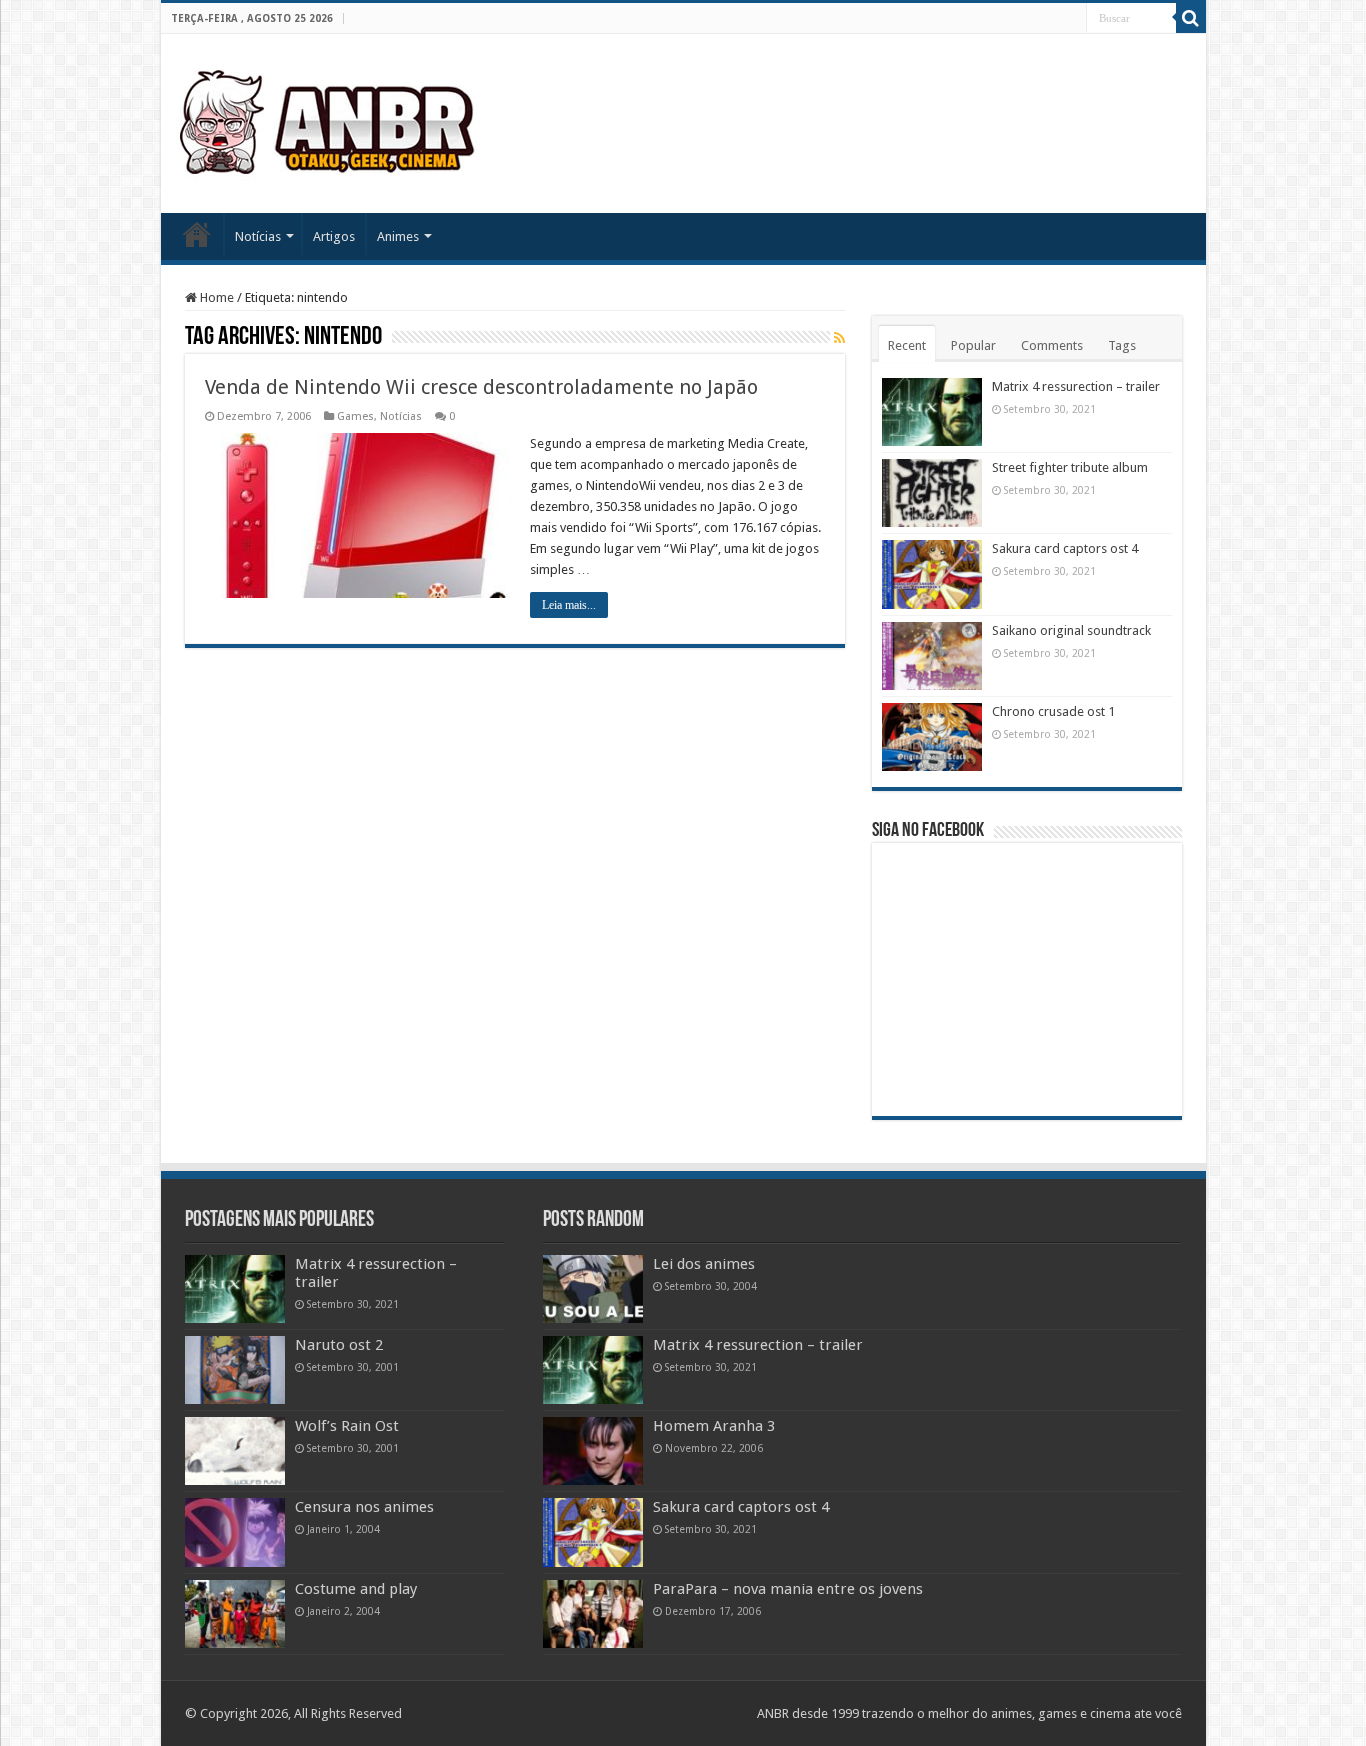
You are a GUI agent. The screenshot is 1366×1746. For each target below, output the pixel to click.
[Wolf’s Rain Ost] (235, 1451)
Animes (398, 236)
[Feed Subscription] (839, 338)
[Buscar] (1191, 18)
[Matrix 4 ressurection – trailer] (235, 1289)
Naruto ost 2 (339, 1345)
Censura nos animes (364, 1507)
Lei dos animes (704, 1264)
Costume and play (356, 1589)
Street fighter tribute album (1070, 467)
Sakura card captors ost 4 (1065, 548)
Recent (907, 345)
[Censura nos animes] (235, 1532)
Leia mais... (569, 605)
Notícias (258, 236)
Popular (973, 345)
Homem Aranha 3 (714, 1426)
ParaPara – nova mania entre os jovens (788, 1589)
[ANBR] (329, 120)
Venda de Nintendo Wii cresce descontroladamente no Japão (481, 387)
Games (355, 416)
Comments (1052, 345)
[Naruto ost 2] (235, 1370)
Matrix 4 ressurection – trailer (1076, 386)
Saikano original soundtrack (1071, 630)
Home (197, 234)
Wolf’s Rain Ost (347, 1426)
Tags (1122, 345)
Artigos (334, 236)
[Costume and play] (235, 1614)
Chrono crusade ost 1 (1053, 711)
